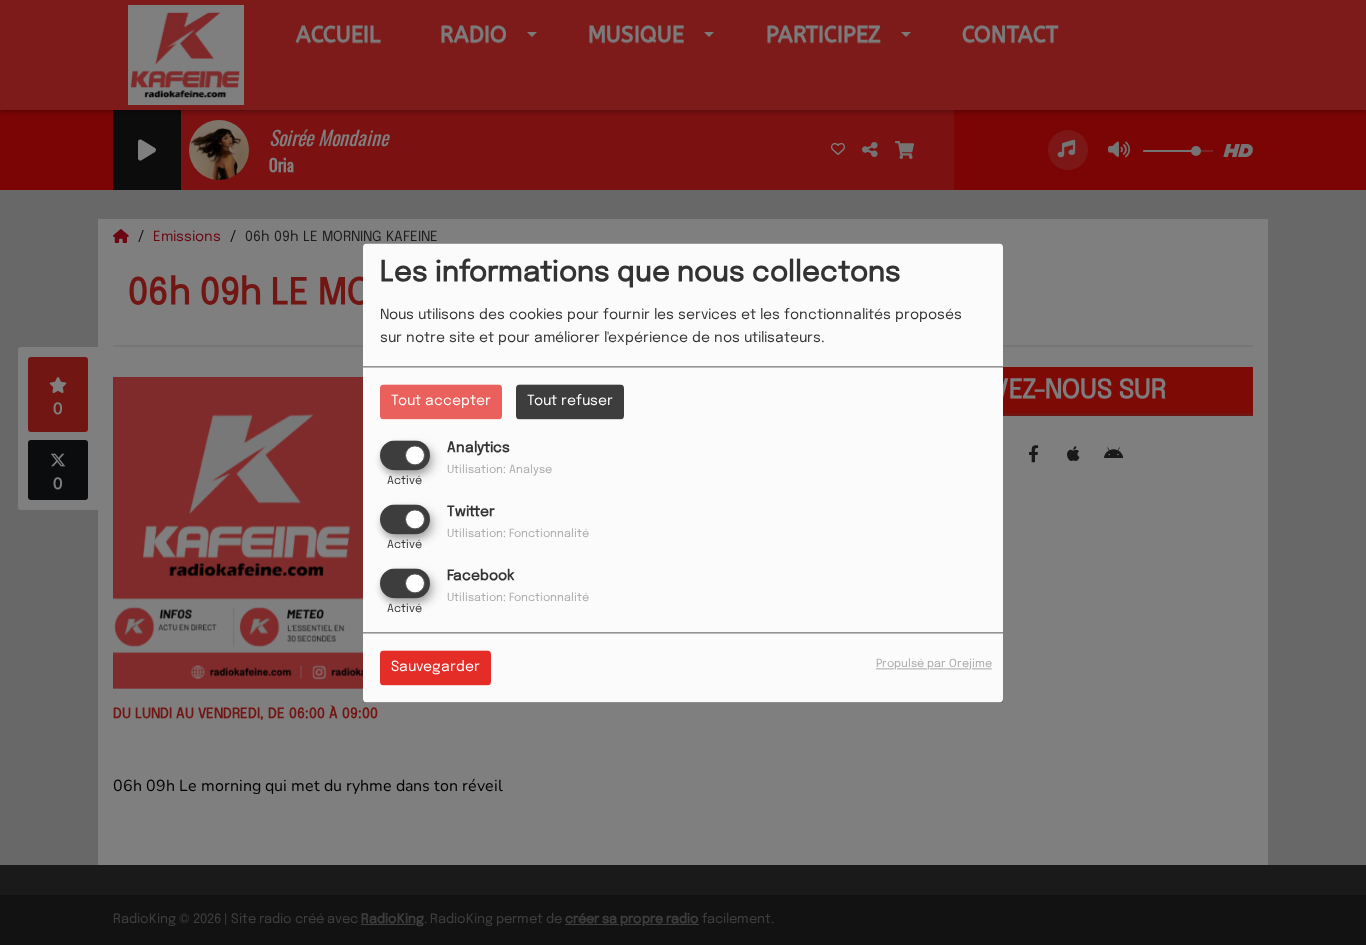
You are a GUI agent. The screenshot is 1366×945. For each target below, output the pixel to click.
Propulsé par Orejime (934, 664)
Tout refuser (570, 401)
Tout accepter (441, 401)
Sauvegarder (435, 667)
